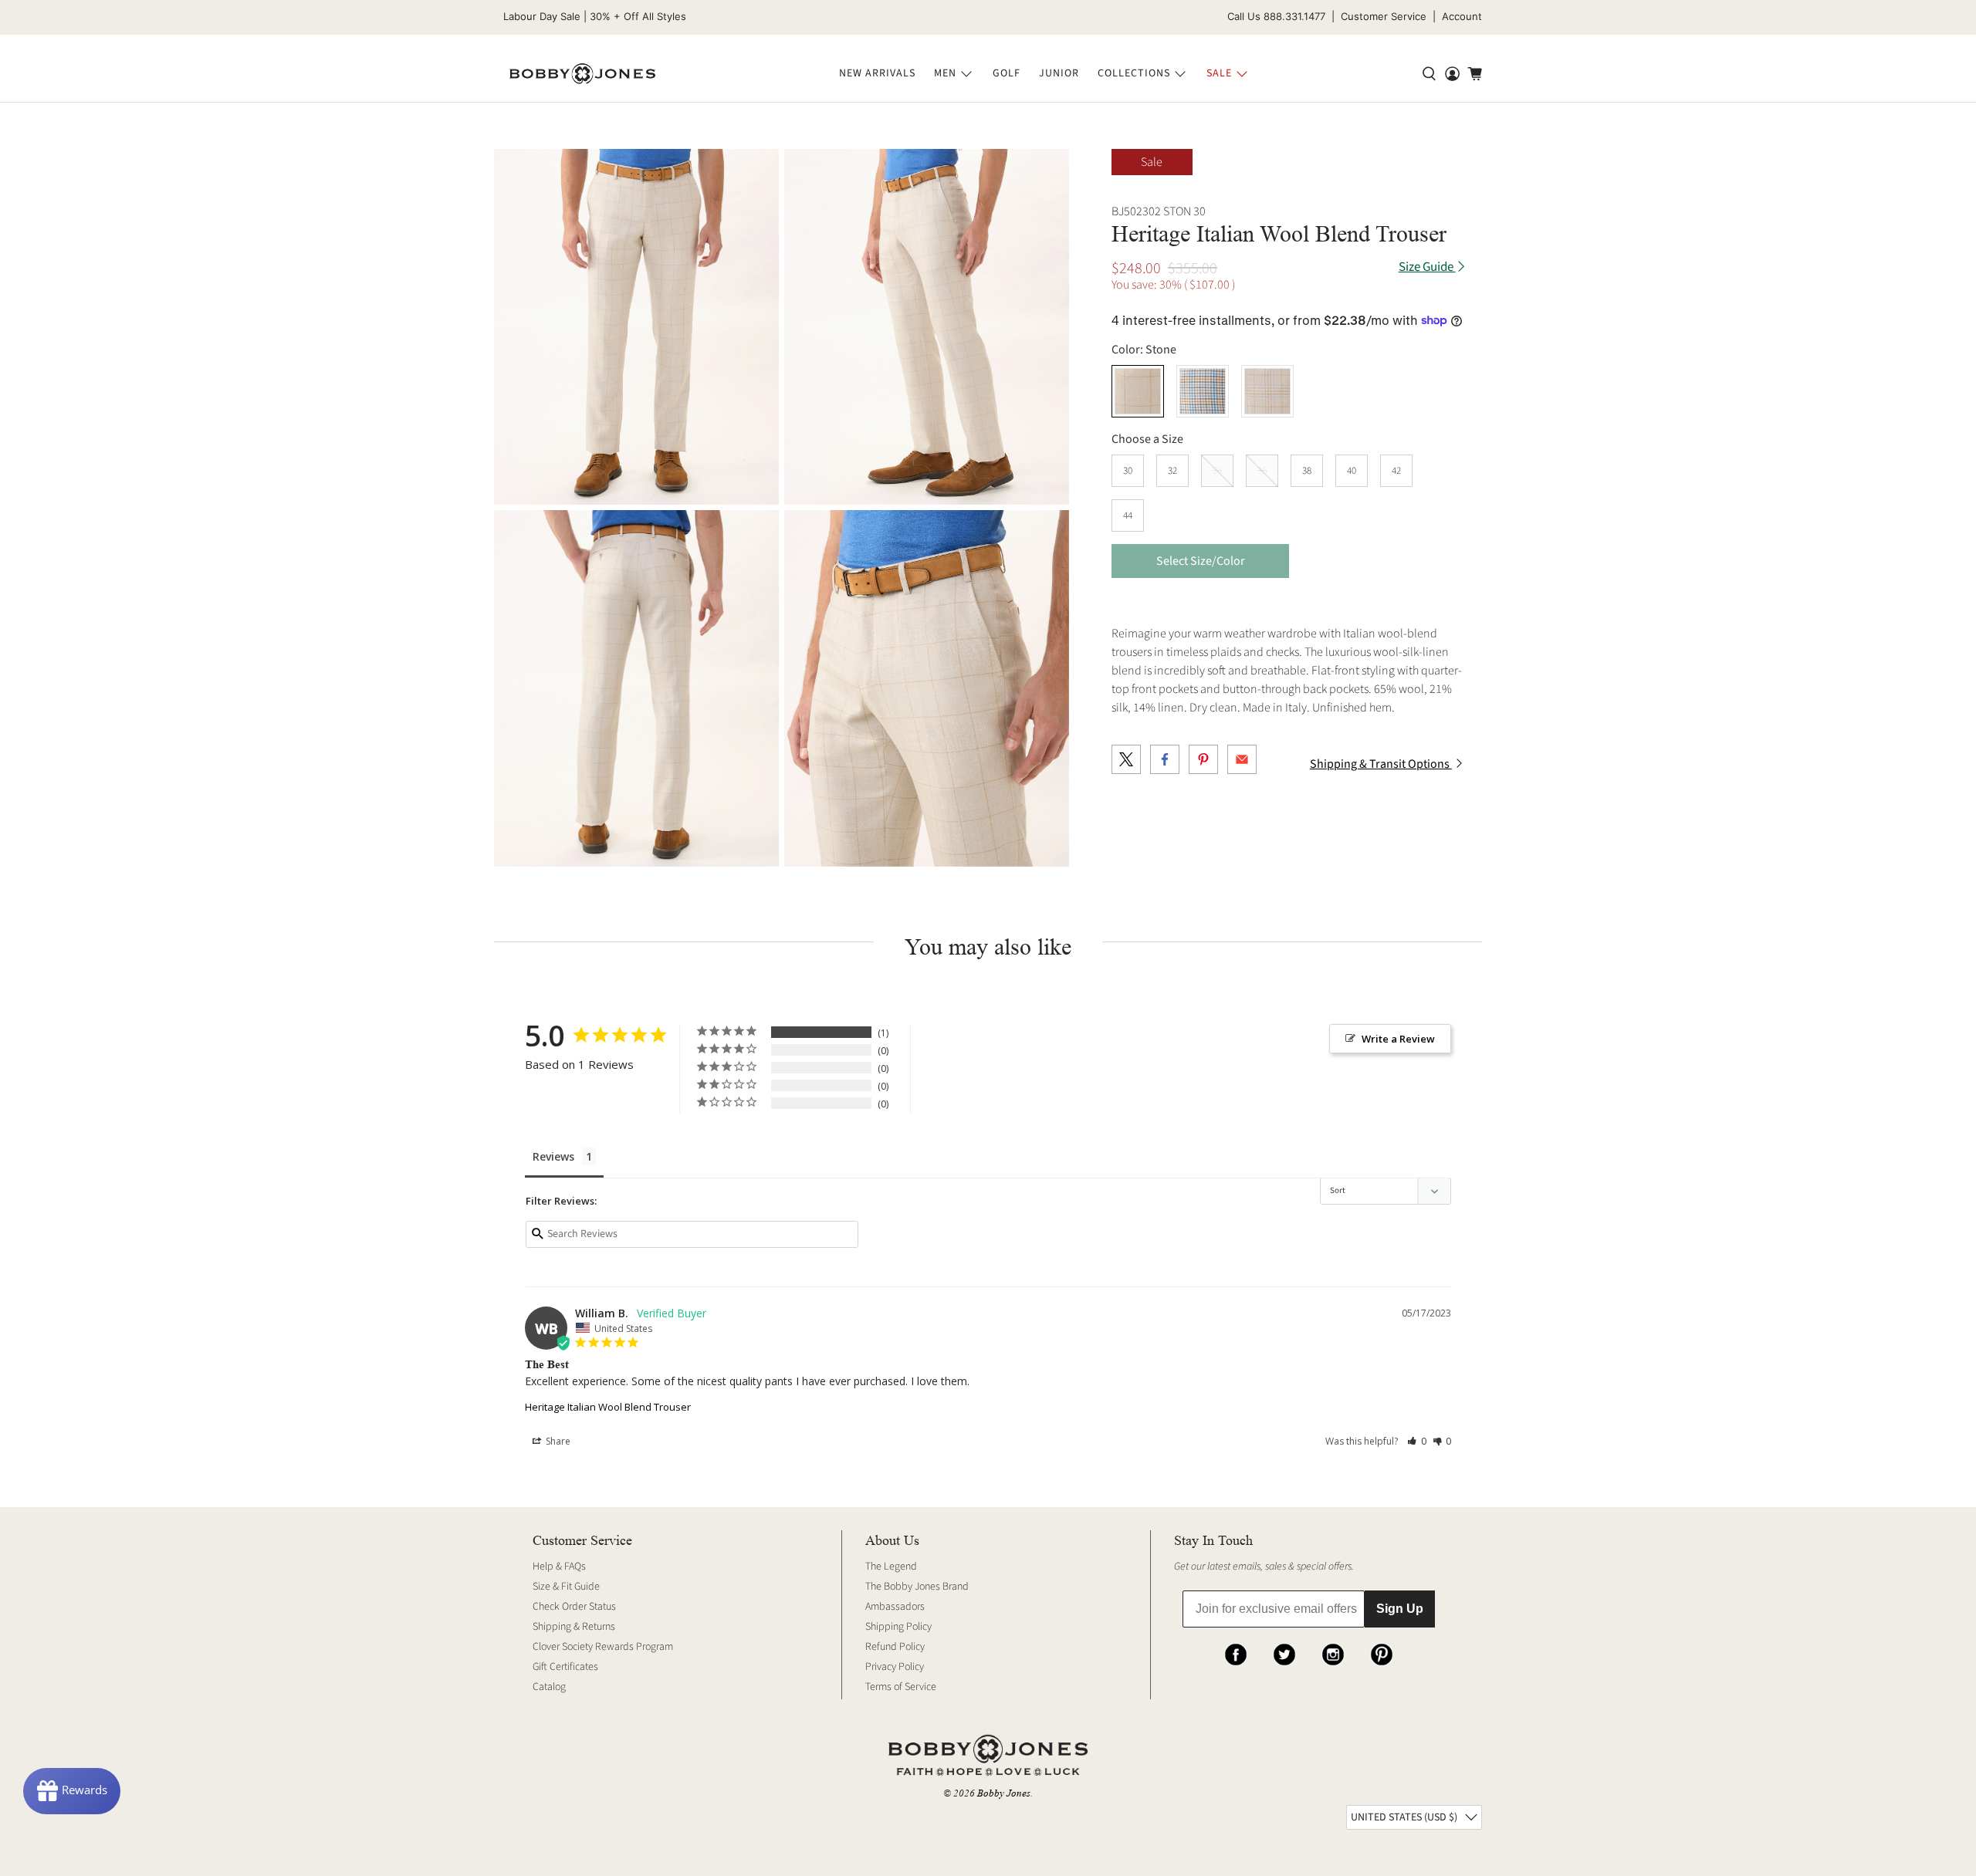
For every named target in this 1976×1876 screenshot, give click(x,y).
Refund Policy (895, 1647)
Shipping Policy (898, 1627)
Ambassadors (895, 1607)
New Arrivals (877, 73)
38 (1307, 471)
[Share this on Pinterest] (1203, 759)
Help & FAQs (559, 1567)
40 (1352, 471)
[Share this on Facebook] (1165, 759)
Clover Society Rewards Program (603, 1647)
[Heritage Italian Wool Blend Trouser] (636, 327)
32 (1172, 471)
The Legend (891, 1567)
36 (1262, 471)
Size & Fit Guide (566, 1587)
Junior (1059, 73)
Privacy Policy (895, 1667)
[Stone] (1138, 391)
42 (1396, 471)
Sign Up (1400, 1609)
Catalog (549, 1687)
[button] (1417, 1441)
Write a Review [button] (1398, 1039)
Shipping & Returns (574, 1627)
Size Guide (1427, 267)
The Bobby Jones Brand (917, 1587)
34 (1217, 471)
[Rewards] (72, 1791)
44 (1128, 515)
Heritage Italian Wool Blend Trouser (608, 1407)
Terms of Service (901, 1687)
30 (1128, 471)
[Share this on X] (1126, 759)
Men (945, 73)
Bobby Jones (1004, 1793)
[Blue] (1203, 391)
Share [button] (557, 1441)
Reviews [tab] (553, 1156)
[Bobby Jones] (582, 74)
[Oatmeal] (1267, 391)
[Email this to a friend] (1242, 759)
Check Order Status (574, 1607)
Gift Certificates (565, 1667)
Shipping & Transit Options (1381, 764)
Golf (1007, 73)
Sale (1219, 73)
